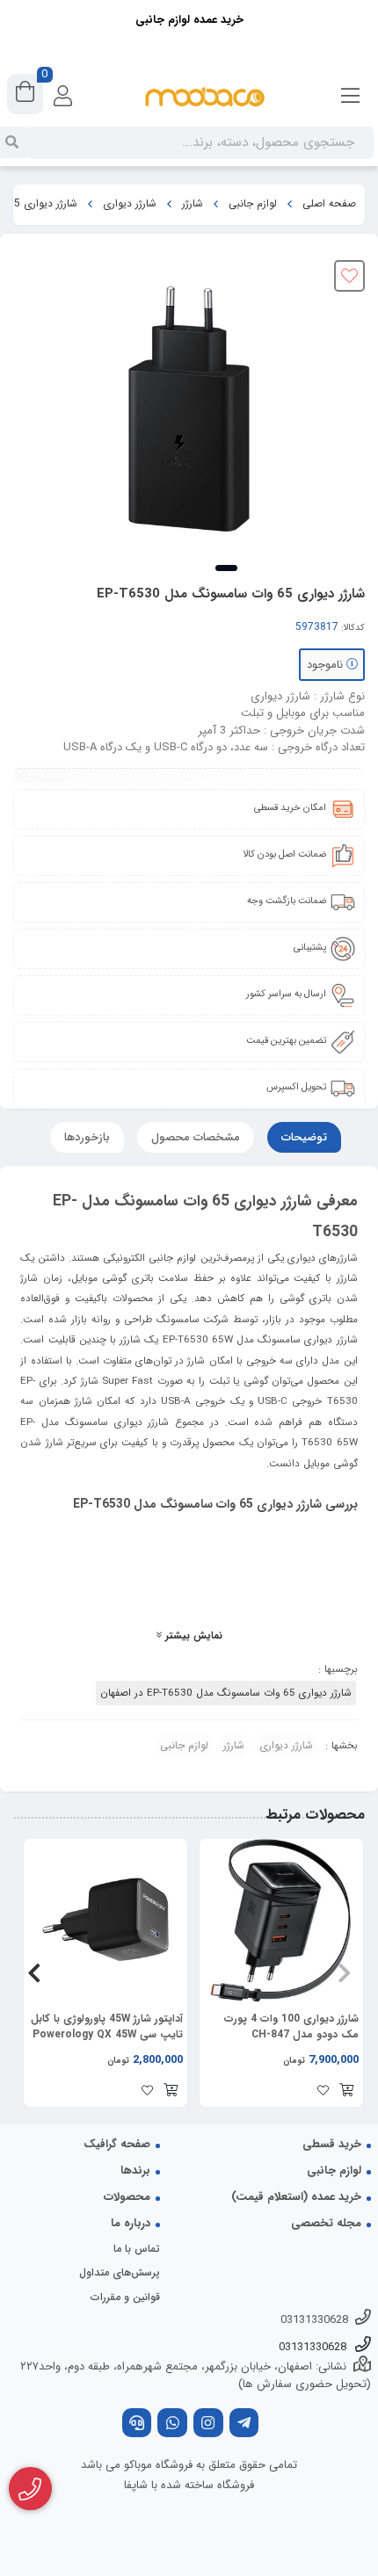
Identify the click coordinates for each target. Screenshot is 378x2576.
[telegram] (244, 2424)
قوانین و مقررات (125, 2297)
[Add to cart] (346, 2092)
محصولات (127, 2197)
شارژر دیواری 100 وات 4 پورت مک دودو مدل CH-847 (291, 2027)
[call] (137, 2424)
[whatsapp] (172, 2424)
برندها (135, 2171)
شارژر (193, 204)
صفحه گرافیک (117, 2144)
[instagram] (208, 2424)
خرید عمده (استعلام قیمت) (296, 2197)
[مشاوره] (30, 2489)
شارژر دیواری (130, 204)
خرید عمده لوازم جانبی (189, 20)
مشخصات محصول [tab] (196, 1137)
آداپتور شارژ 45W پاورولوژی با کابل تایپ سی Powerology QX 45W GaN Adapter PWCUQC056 (107, 2027)
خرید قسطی (332, 2144)
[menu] (351, 97)
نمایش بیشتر (192, 1636)
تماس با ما (137, 2249)
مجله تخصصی (326, 2223)
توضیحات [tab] (304, 1137)
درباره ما (131, 2223)
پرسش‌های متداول (120, 2272)
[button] (344, 1972)
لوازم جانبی (253, 204)
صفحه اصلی (329, 204)
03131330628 (314, 2320)
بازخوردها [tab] (87, 1137)
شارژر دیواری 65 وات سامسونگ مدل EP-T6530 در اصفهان (226, 1693)
